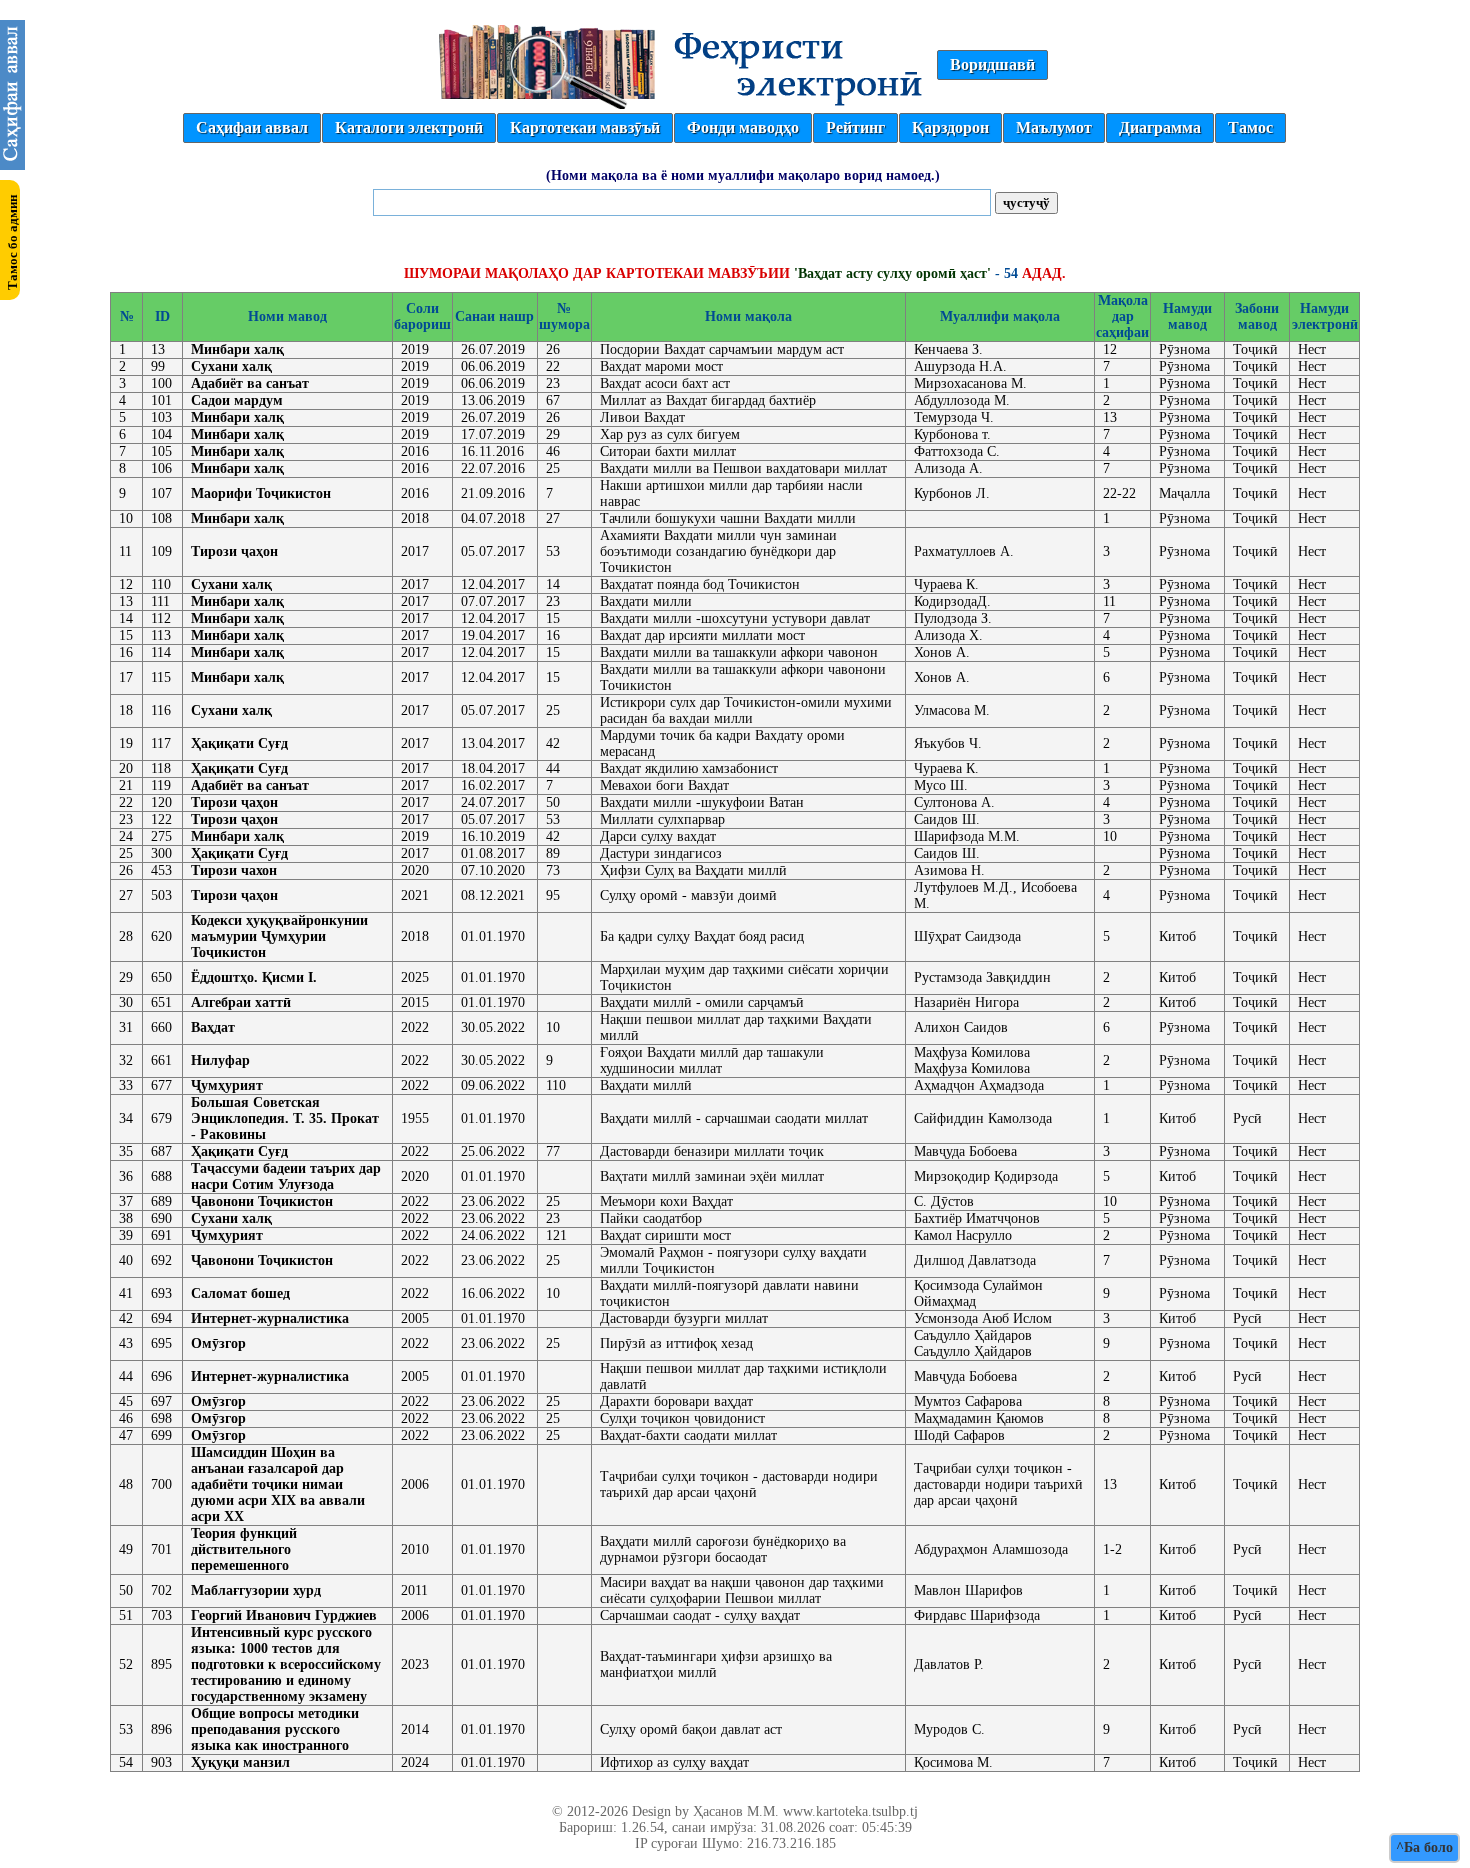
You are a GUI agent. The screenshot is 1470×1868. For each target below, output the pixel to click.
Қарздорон (950, 127)
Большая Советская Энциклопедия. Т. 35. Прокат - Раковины (285, 1118)
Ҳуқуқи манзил (240, 1762)
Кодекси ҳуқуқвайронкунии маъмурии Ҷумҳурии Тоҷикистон (279, 936)
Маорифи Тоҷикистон (261, 493)
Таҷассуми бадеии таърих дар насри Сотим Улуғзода (286, 1176)
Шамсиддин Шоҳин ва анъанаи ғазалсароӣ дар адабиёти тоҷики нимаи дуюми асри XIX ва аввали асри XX (278, 1484)
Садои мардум (237, 400)
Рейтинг (855, 127)
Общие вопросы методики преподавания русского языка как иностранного (275, 1729)
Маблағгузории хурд (256, 1590)
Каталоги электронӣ (409, 127)
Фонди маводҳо (743, 127)
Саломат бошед (240, 1293)
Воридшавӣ (992, 64)
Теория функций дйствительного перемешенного (244, 1549)
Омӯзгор (218, 1343)
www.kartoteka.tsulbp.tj (850, 1811)
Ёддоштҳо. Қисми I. (254, 977)
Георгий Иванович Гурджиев (284, 1615)
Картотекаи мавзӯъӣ (585, 127)
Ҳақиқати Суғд (239, 743)
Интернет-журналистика (270, 1318)
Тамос (1250, 127)
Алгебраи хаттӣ (241, 1002)
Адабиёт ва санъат (250, 383)
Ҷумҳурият (227, 1085)
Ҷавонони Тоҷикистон (262, 1201)
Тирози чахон (234, 870)
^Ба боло (1424, 1847)
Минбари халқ (237, 349)
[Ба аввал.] (12, 164)
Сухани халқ (231, 366)
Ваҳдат (213, 1027)
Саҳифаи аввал (252, 127)
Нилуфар (220, 1060)
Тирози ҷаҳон (234, 551)
